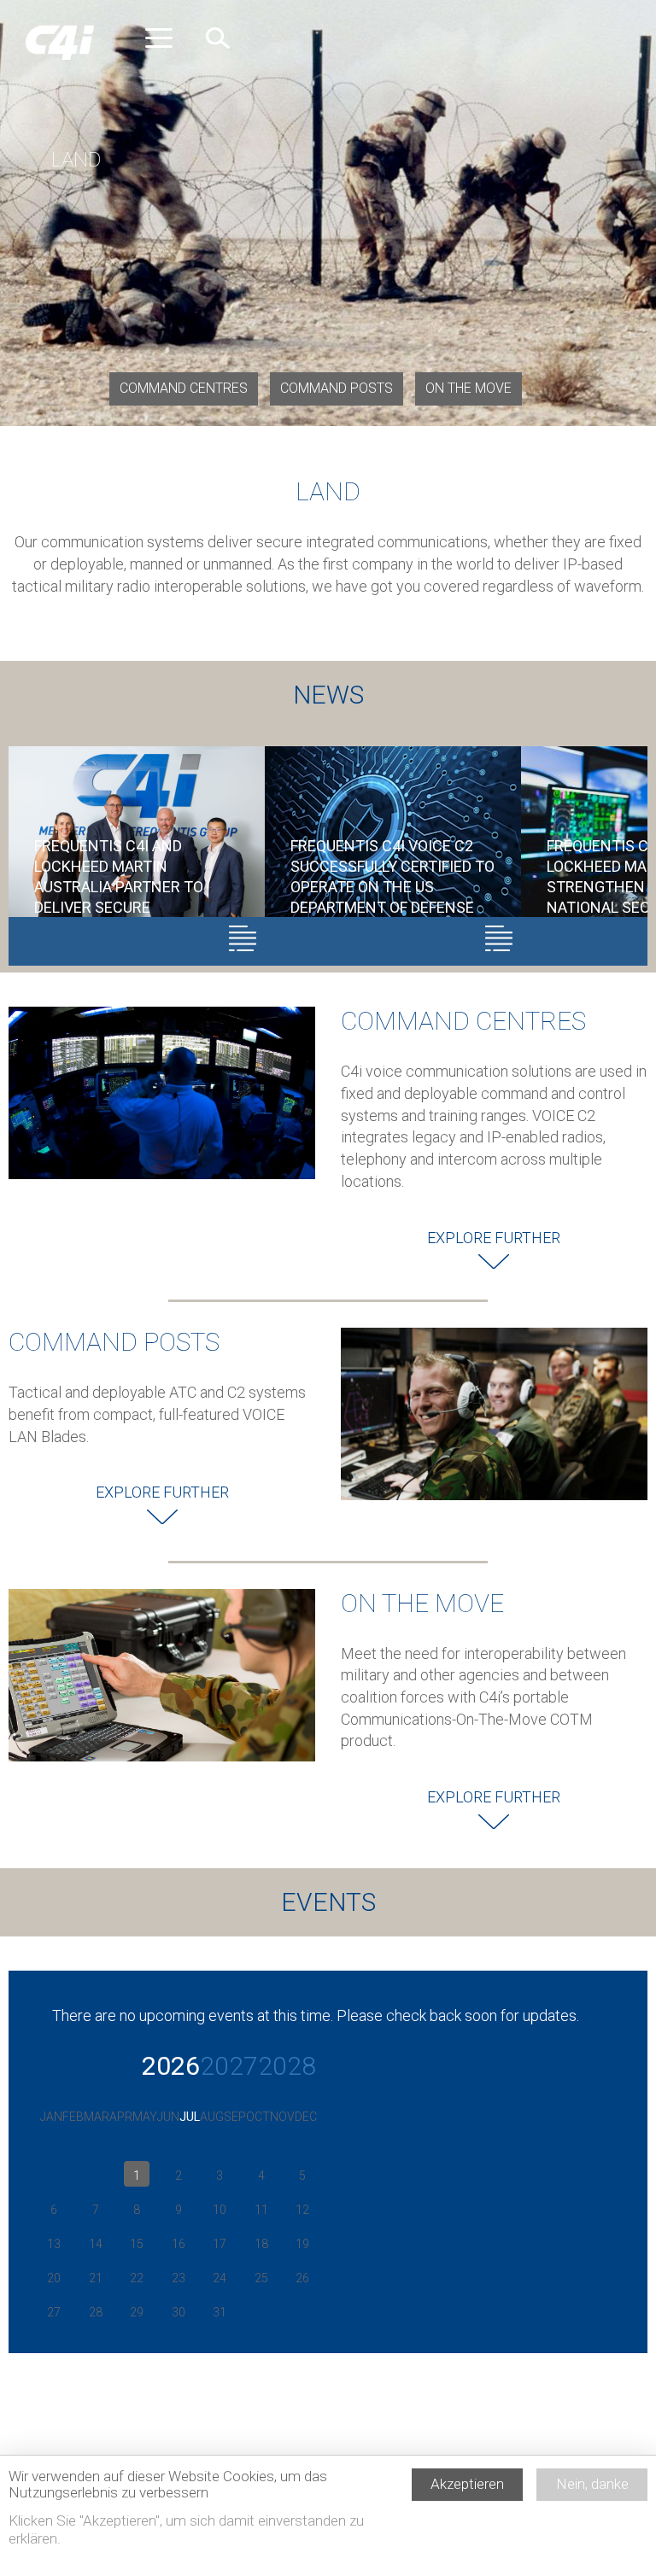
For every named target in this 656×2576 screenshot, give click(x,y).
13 (54, 2244)
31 (220, 2312)
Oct (258, 2117)
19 (302, 2244)
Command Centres (184, 388)
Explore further (494, 1238)
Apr (121, 2117)
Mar (97, 2117)
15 (137, 2244)
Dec (306, 2117)
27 (54, 2312)
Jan (51, 2117)
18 (261, 2244)
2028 (287, 2066)
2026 (171, 2066)
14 (96, 2244)
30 (179, 2312)
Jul (190, 2117)
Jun (168, 2117)
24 (220, 2278)
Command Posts (337, 388)
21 (96, 2278)
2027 (229, 2066)
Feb (73, 2117)
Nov (282, 2117)
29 (137, 2312)
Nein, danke (592, 2484)
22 (137, 2278)
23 (179, 2278)
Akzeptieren (467, 2484)
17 (220, 2244)
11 (261, 2210)
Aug (212, 2117)
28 (96, 2312)
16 (179, 2244)
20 (54, 2278)
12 (302, 2210)
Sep (235, 2117)
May (145, 2117)
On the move (469, 388)
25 (261, 2278)
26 (302, 2278)
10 (220, 2210)
